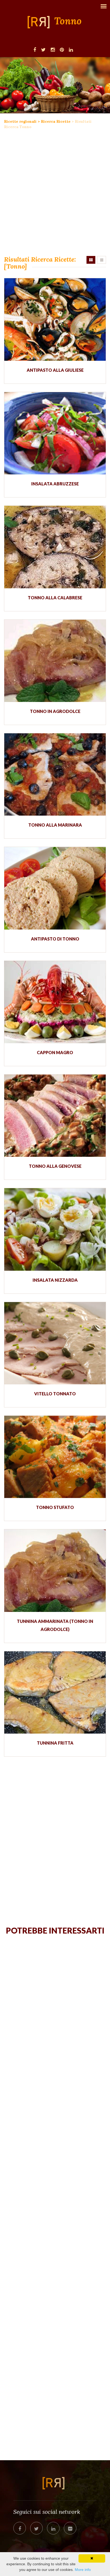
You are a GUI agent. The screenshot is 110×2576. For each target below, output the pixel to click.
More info (83, 2570)
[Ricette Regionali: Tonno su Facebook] (35, 49)
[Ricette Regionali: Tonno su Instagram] (53, 49)
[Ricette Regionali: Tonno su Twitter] (43, 49)
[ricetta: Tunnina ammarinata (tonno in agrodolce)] (55, 1570)
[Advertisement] (55, 193)
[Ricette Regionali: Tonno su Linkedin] (71, 49)
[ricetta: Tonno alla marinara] (55, 774)
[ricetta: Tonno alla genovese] (55, 1116)
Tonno (68, 21)
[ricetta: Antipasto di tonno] (55, 888)
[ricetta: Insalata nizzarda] (55, 1229)
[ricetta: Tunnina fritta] (55, 1692)
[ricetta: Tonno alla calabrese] (55, 547)
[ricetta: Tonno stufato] (55, 1457)
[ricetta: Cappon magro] (55, 1002)
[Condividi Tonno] (20, 2528)
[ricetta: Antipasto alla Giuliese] (55, 319)
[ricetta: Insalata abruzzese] (55, 433)
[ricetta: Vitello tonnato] (55, 1343)
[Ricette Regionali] (40, 22)
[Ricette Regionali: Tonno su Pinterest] (62, 49)
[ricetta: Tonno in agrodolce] (55, 661)
